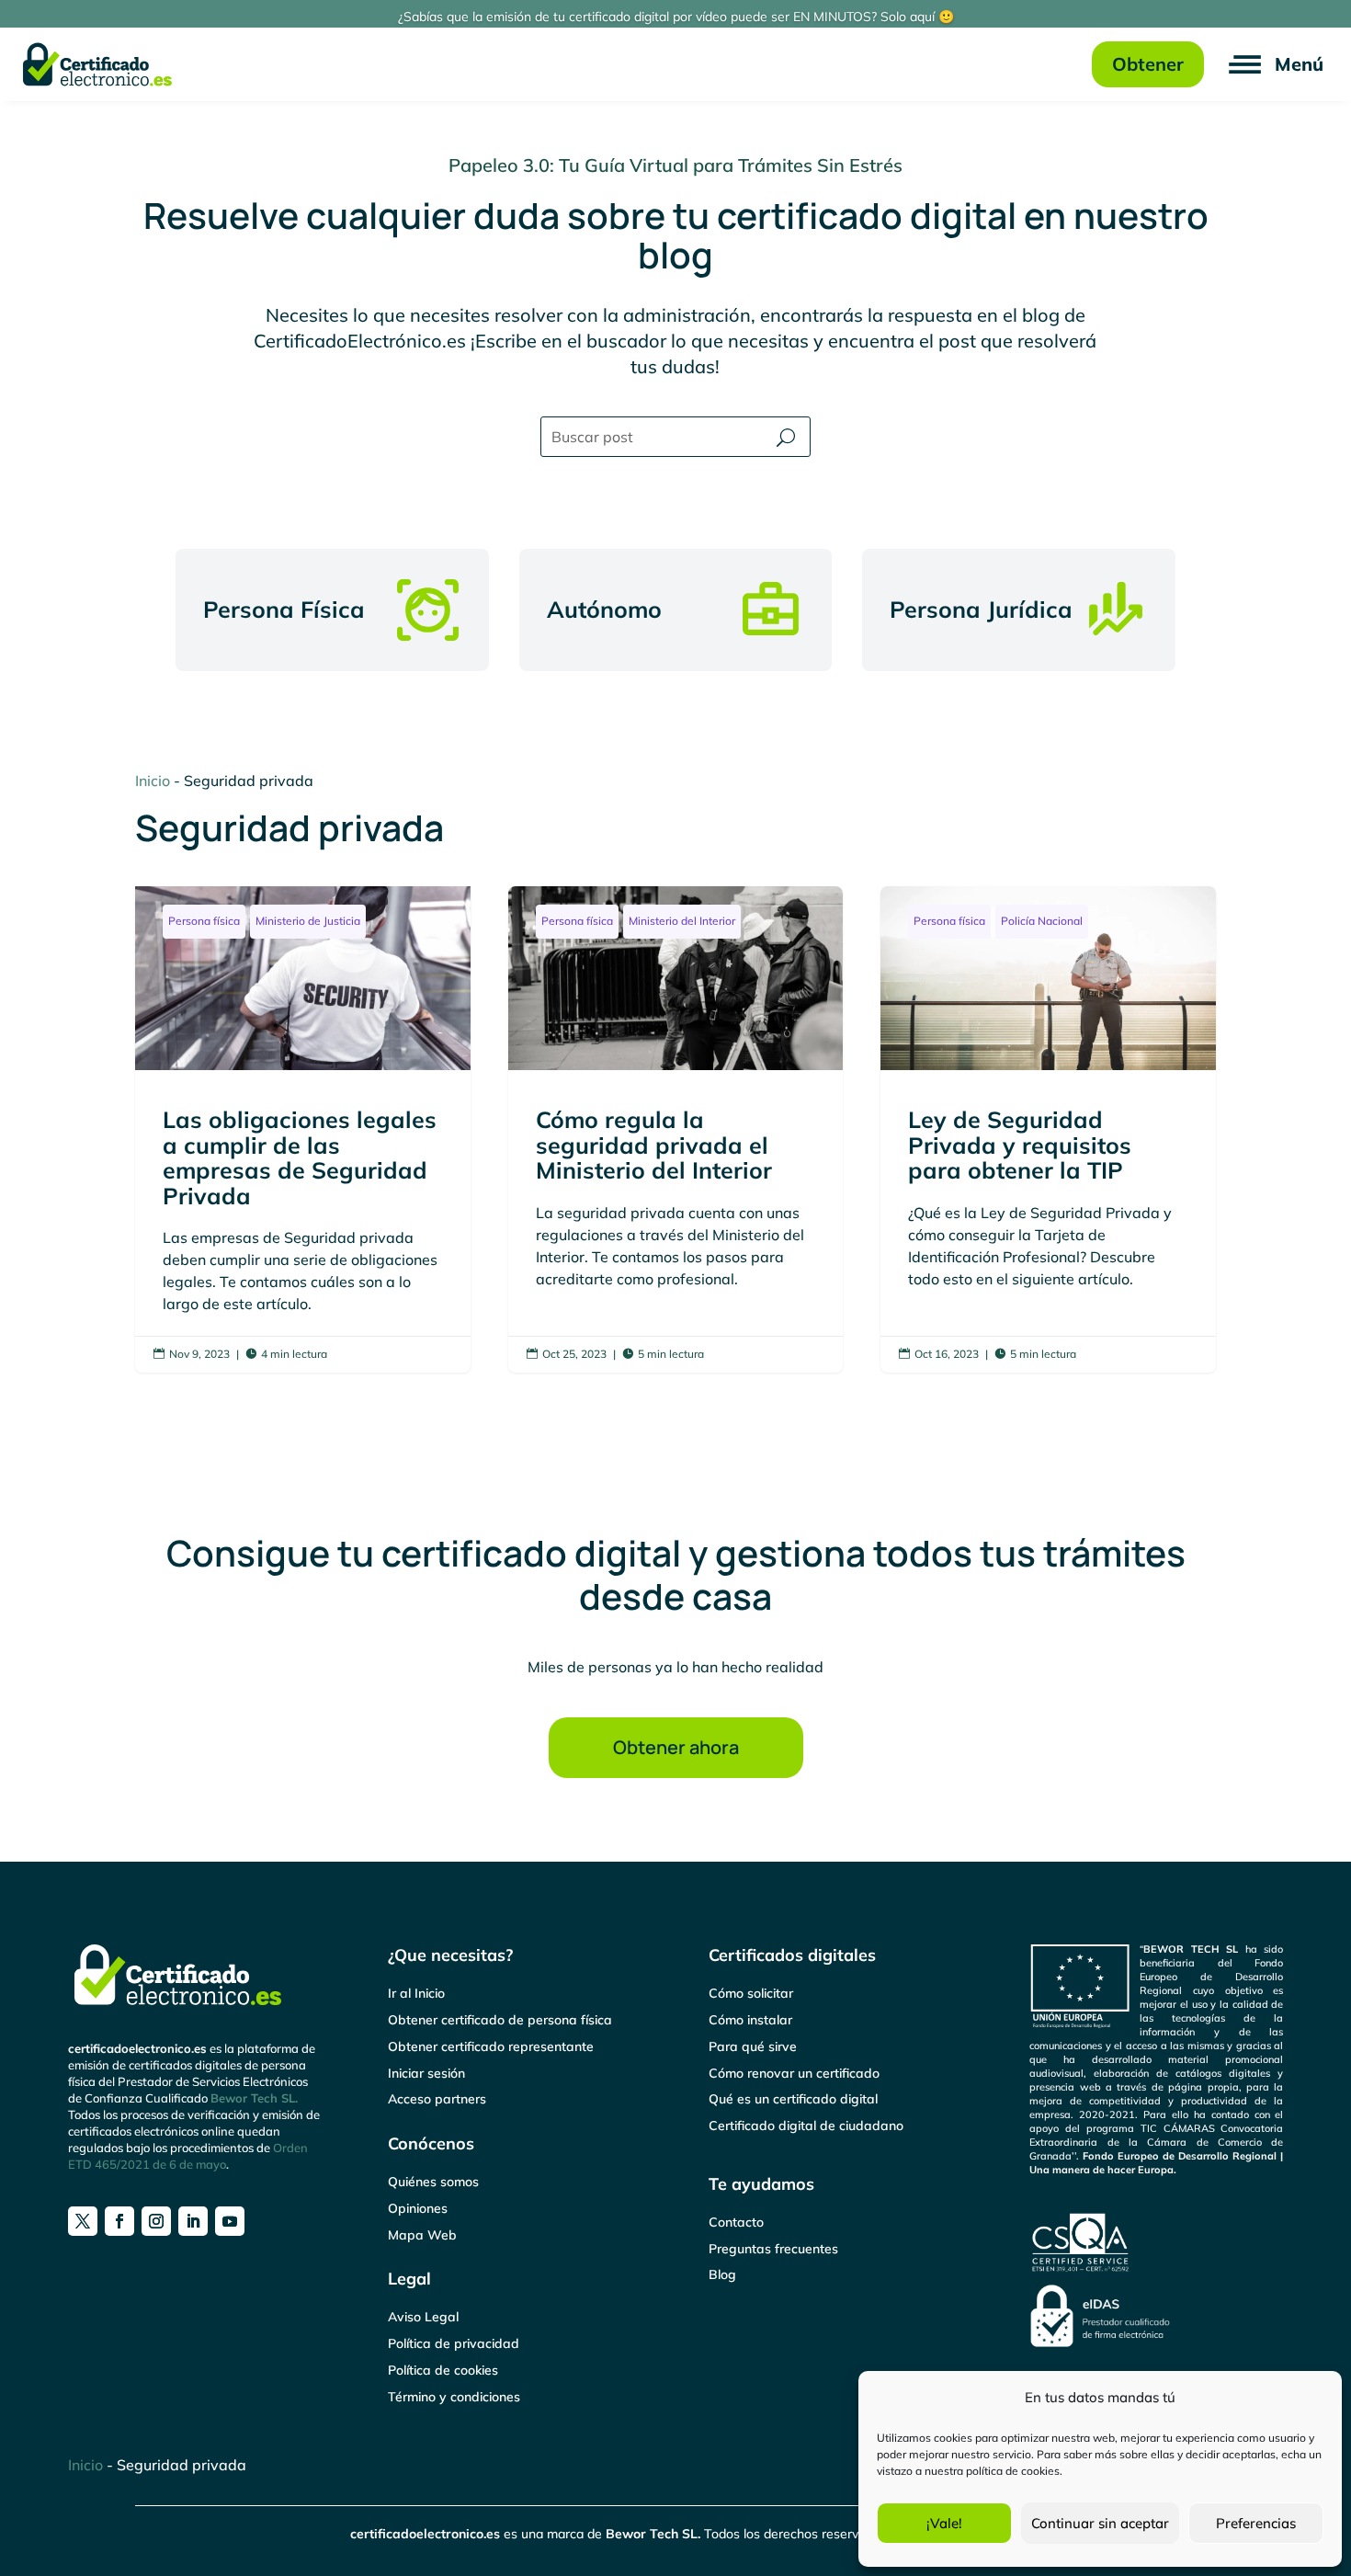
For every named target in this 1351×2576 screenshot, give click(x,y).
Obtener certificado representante (491, 2046)
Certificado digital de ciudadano (806, 2126)
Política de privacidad (454, 2343)
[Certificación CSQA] (1081, 2270)
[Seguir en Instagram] (156, 2221)
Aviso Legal (423, 2317)
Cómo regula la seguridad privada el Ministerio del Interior (676, 1129)
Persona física (204, 921)
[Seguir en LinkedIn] (193, 2221)
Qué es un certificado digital (793, 2099)
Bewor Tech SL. (254, 2098)
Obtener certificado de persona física (500, 2020)
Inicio (153, 781)
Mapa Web (422, 2235)
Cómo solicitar (751, 1993)
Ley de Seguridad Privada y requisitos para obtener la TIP (1048, 1129)
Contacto (736, 2222)
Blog (722, 2274)
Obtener (1148, 64)
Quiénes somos (433, 2182)
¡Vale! (944, 2523)
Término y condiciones (454, 2397)
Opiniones (418, 2208)
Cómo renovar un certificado (794, 2073)
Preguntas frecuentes (773, 2249)
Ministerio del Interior (682, 921)
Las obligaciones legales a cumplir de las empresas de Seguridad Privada (303, 1129)
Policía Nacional (1042, 921)
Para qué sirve (753, 2046)
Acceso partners (437, 2099)
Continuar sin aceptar (1100, 2523)
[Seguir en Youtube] (230, 2221)
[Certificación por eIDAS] (1100, 2342)
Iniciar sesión (426, 2073)
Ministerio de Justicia (308, 921)
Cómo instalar (750, 2020)
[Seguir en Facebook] (119, 2221)
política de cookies (1013, 2471)
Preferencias (1256, 2523)
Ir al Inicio (416, 1993)
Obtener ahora (676, 1747)
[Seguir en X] (83, 2221)
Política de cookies (443, 2370)
